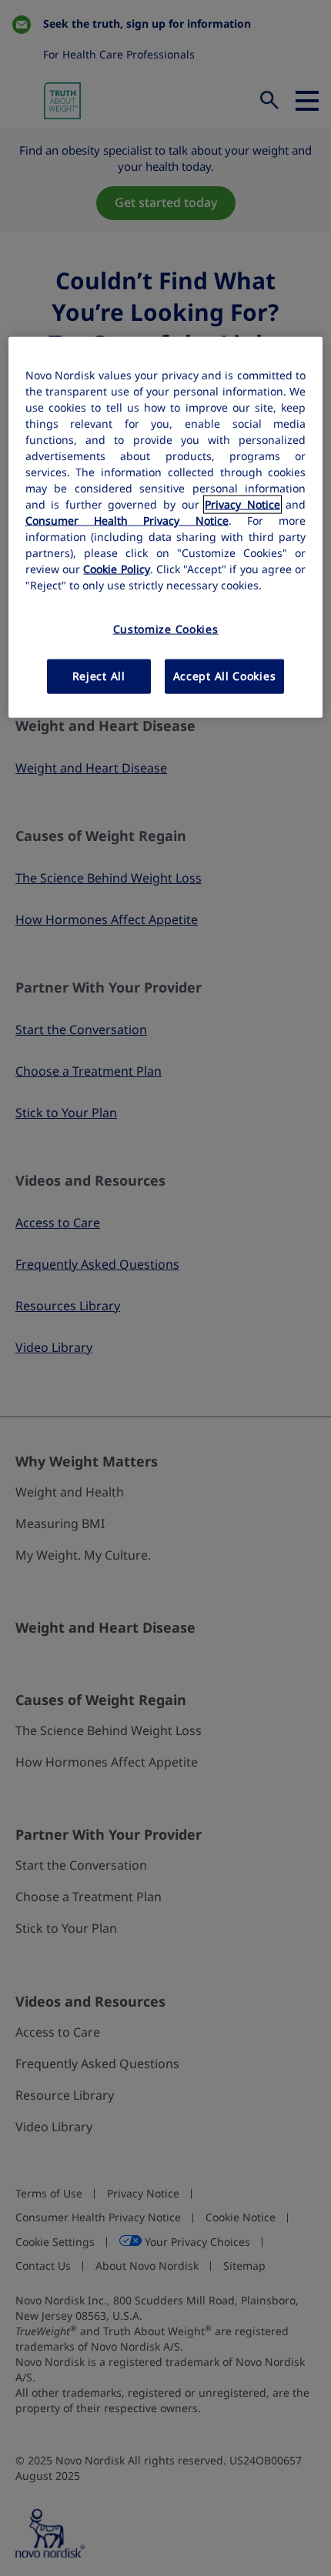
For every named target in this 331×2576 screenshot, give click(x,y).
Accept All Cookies (225, 676)
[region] (166, 527)
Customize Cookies (166, 629)
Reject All (99, 676)
